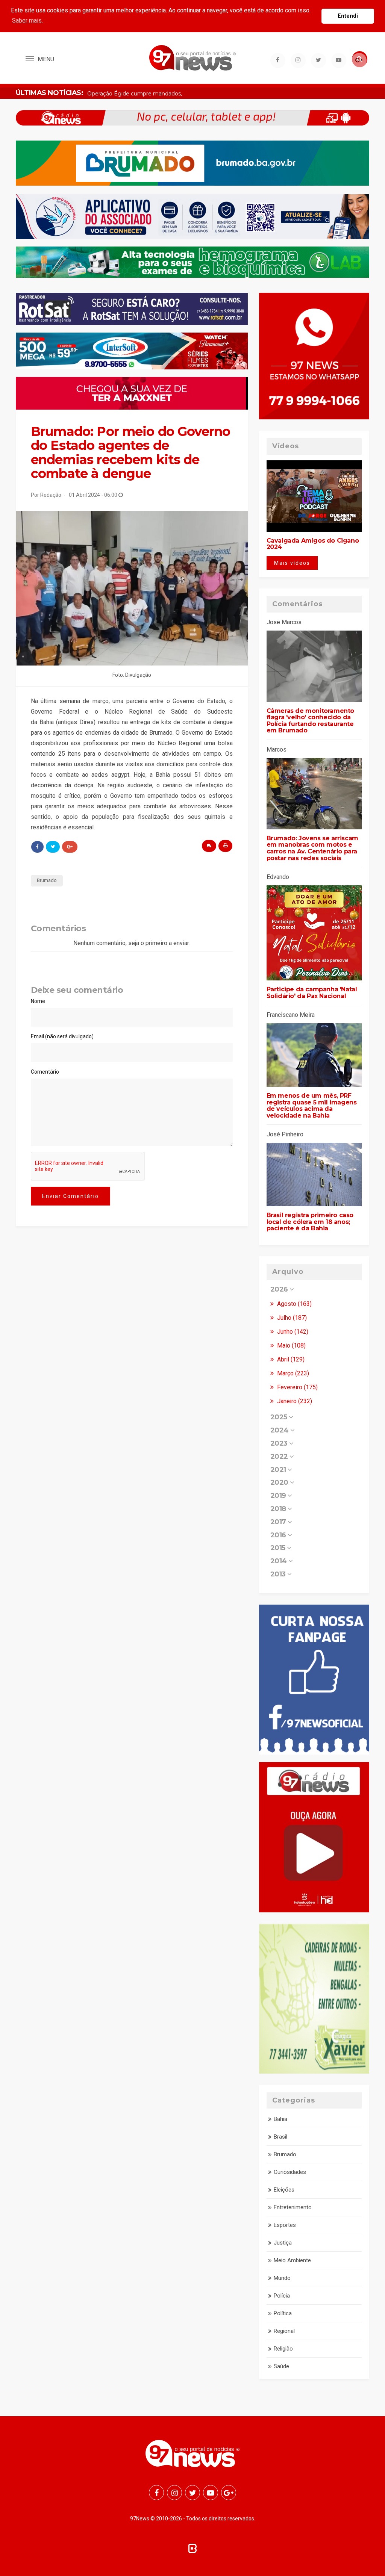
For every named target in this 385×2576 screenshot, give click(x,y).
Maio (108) (291, 1345)
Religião (283, 2349)
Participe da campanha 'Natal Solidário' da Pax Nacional (312, 993)
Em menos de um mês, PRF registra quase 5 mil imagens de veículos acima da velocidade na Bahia (312, 1106)
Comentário (45, 1072)
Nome (38, 1001)
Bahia (280, 2119)
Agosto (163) (294, 1304)
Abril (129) (290, 1359)
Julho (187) (291, 1318)
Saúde (281, 2366)
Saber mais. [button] (27, 20)
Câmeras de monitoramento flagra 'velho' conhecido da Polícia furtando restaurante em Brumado (310, 721)
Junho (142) (292, 1332)
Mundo (282, 2278)
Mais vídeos (292, 563)
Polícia (282, 2296)
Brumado (47, 880)
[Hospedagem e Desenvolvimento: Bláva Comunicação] (192, 2548)
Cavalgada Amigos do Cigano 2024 (313, 544)
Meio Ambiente (292, 2260)
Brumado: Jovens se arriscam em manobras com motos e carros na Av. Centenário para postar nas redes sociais (312, 848)
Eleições (284, 2190)
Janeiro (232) (294, 1401)
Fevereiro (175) (297, 1387)
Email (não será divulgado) (62, 1036)
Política (283, 2313)
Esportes (285, 2225)
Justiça (283, 2243)
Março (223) (292, 1373)
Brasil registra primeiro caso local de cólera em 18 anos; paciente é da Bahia (310, 1222)
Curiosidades (290, 2172)
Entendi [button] (348, 16)
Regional (284, 2331)
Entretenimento (293, 2207)
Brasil (280, 2137)
